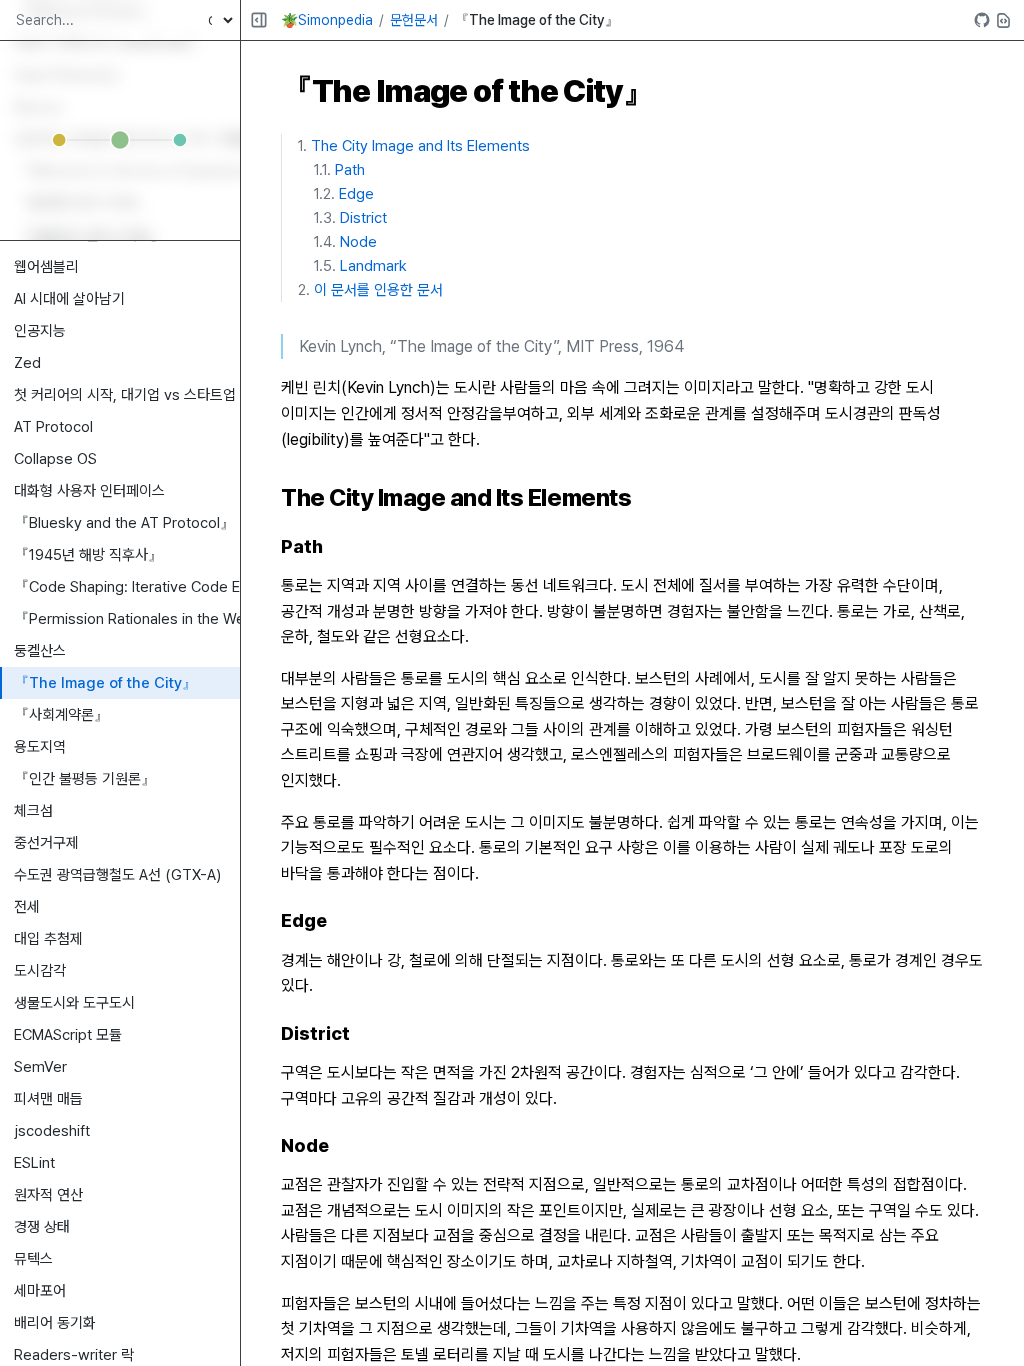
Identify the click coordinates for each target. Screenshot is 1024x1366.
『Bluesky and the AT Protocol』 (124, 523)
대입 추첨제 (48, 939)
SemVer (40, 1067)
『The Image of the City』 (105, 683)
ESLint (34, 1163)
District (363, 218)
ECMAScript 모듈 (68, 1035)
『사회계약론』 (61, 715)
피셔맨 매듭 (48, 1099)
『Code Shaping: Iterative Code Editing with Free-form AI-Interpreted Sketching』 (127, 587)
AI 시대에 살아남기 (69, 299)
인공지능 (40, 331)
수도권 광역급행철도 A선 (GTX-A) (117, 875)
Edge (356, 194)
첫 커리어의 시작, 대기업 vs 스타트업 (125, 395)
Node (358, 242)
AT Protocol (53, 427)
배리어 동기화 (55, 1323)
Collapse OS (55, 459)
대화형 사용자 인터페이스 (89, 491)
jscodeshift (52, 1131)
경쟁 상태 (42, 1227)
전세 (27, 907)
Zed (27, 363)
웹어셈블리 (46, 267)
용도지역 (40, 747)
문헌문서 (414, 20)
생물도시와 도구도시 (74, 1003)
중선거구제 (46, 843)
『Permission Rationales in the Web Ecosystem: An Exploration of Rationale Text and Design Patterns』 (127, 619)
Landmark (373, 266)
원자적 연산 (48, 1195)
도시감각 (40, 971)
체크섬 (33, 811)
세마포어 (40, 1291)
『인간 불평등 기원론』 (85, 779)
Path (350, 170)
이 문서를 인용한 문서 (378, 290)
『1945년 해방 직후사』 (88, 555)
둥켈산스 (40, 651)
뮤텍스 (33, 1259)
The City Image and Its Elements (420, 146)
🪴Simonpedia (327, 20)
